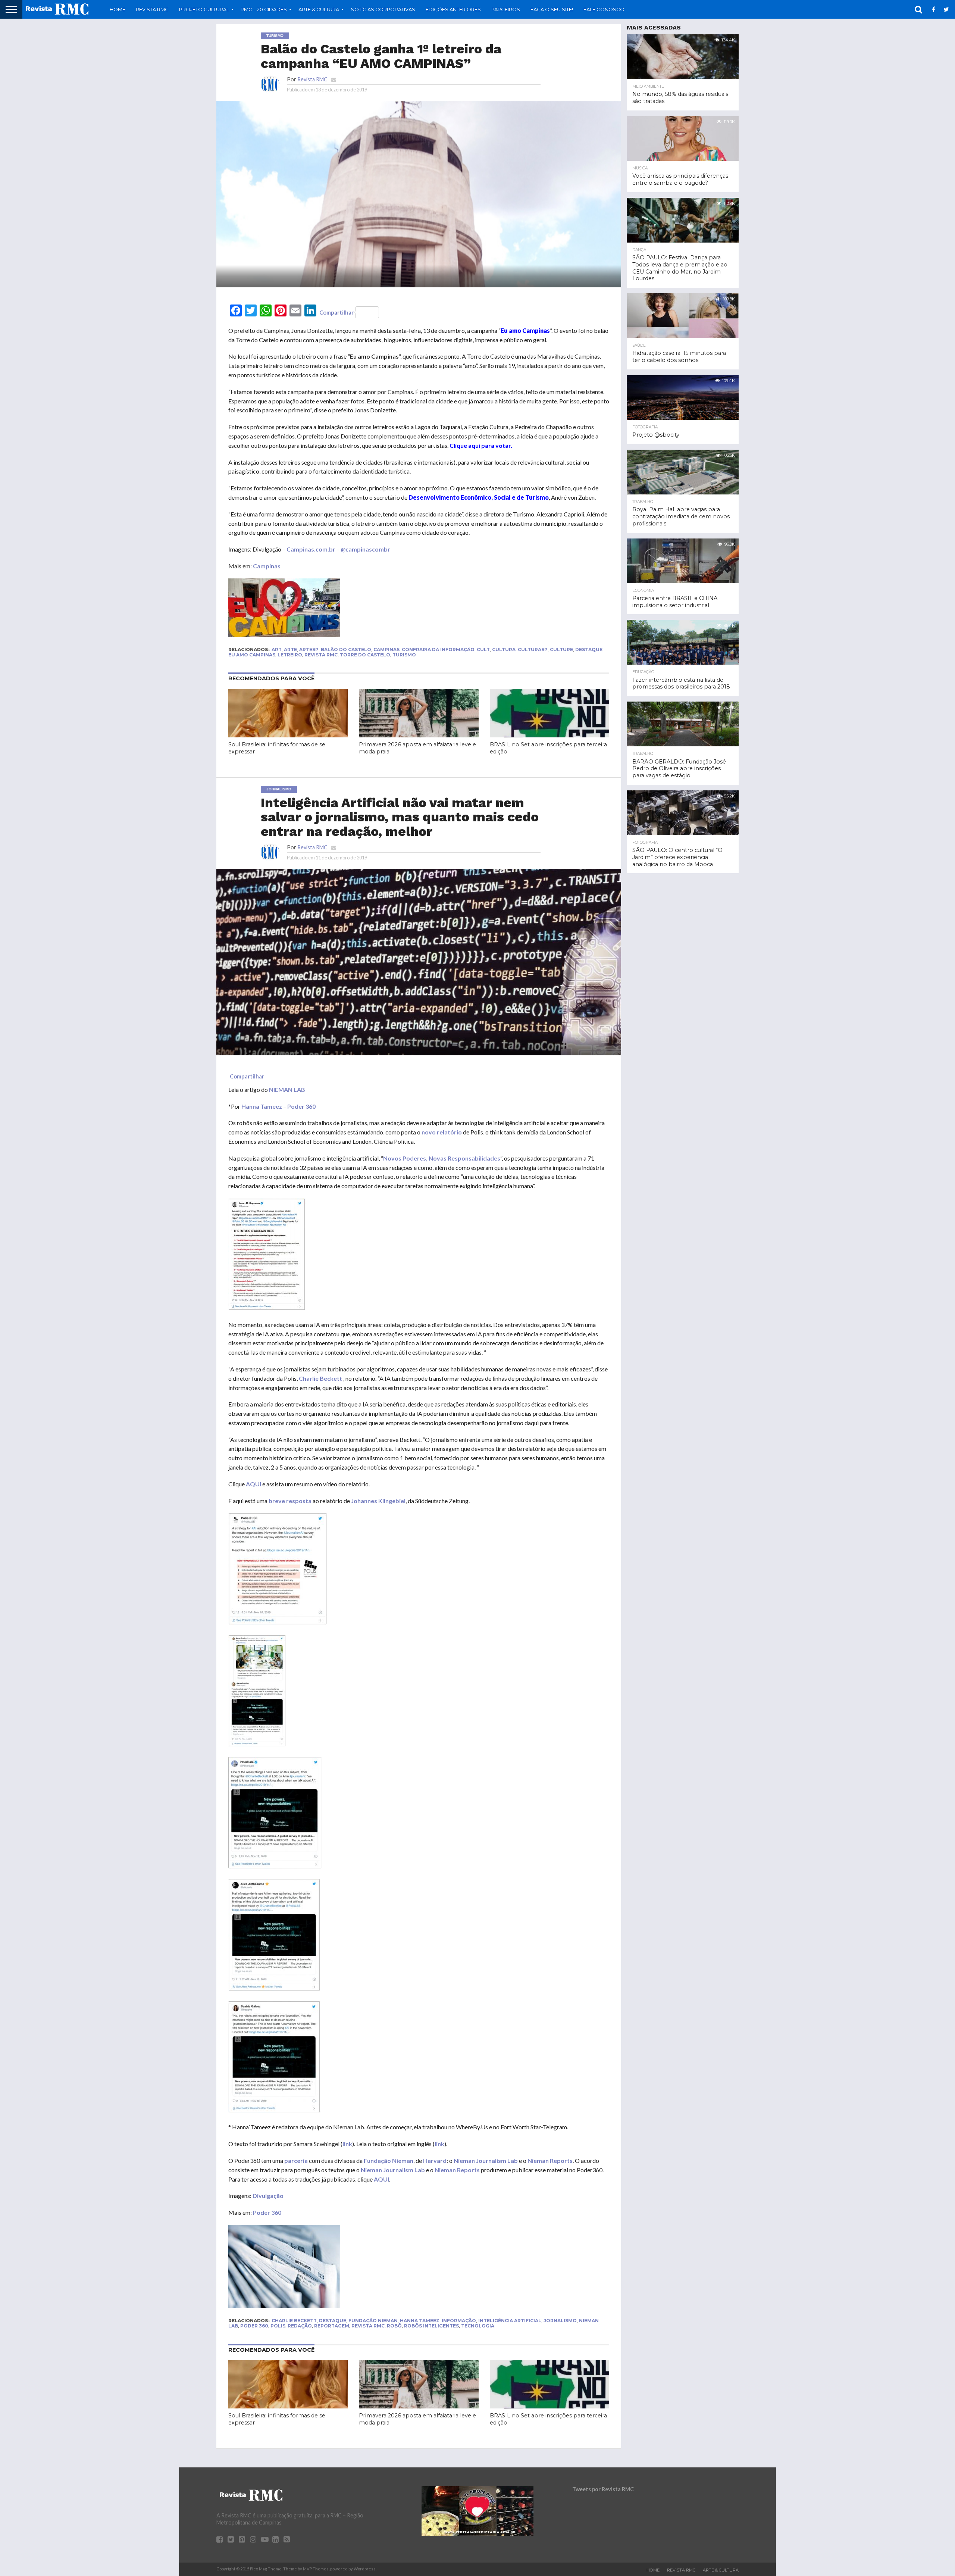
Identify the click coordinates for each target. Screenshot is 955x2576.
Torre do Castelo (365, 655)
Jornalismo (560, 2321)
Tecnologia (478, 2326)
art (277, 650)
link (347, 2144)
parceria (296, 2160)
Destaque (589, 650)
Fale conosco (604, 9)
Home (118, 9)
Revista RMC (152, 9)
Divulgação (268, 2196)
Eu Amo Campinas (252, 655)
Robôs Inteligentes (431, 2326)
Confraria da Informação (438, 650)
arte (290, 650)
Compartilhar (336, 312)
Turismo (404, 655)
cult (483, 650)
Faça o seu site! (552, 9)
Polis (278, 2326)
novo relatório (442, 1132)
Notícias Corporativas (383, 9)
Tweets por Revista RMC (603, 2489)
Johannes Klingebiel (378, 1501)
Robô (394, 2326)
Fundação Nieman (389, 2160)
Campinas (267, 566)
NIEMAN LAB (287, 1089)
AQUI (253, 1484)
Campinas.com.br (311, 549)
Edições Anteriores (453, 9)
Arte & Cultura (721, 2570)
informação (459, 2321)
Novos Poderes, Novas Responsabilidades (442, 1158)
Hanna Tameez (262, 1106)
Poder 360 (301, 1106)
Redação (300, 2326)
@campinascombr (365, 549)
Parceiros (506, 9)
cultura (504, 650)
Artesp (309, 650)
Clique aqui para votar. (481, 445)
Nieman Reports (550, 2160)
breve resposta (289, 1501)
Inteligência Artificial (510, 2321)
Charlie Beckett (320, 1378)
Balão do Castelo (346, 650)
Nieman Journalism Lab (486, 2160)
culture (561, 650)
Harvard (435, 2160)
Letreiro (290, 655)
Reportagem (332, 2326)
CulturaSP (533, 650)
